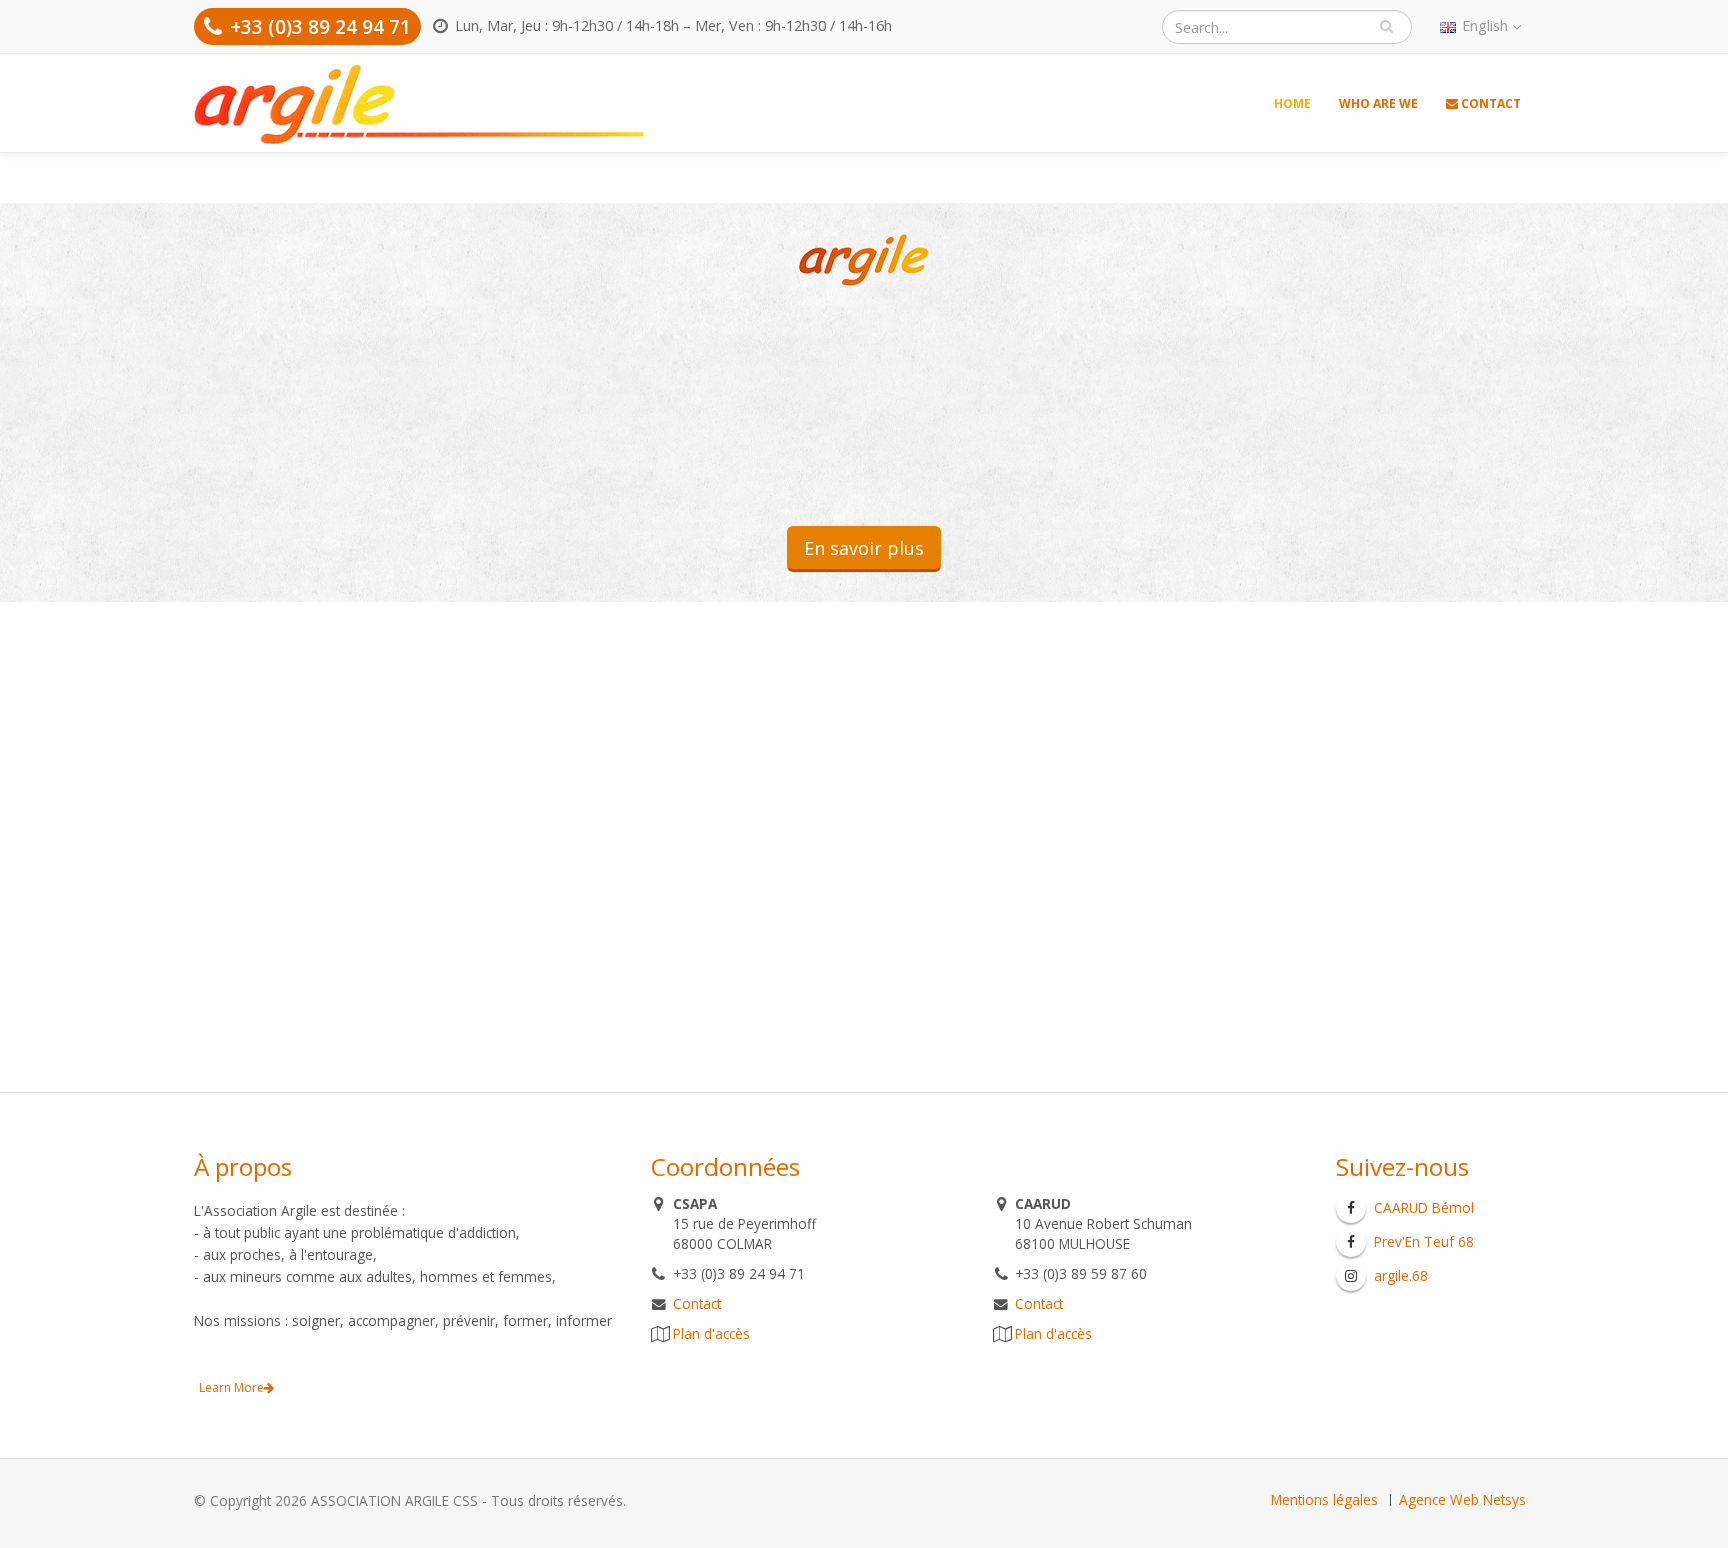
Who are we (1378, 103)
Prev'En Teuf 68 (1424, 1241)
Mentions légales (1324, 1499)
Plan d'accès (711, 1333)
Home (1292, 103)
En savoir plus (864, 548)
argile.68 (1401, 1275)
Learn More (231, 1387)
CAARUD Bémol (1424, 1207)
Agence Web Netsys (1462, 1499)
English (1485, 25)
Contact (1489, 103)
